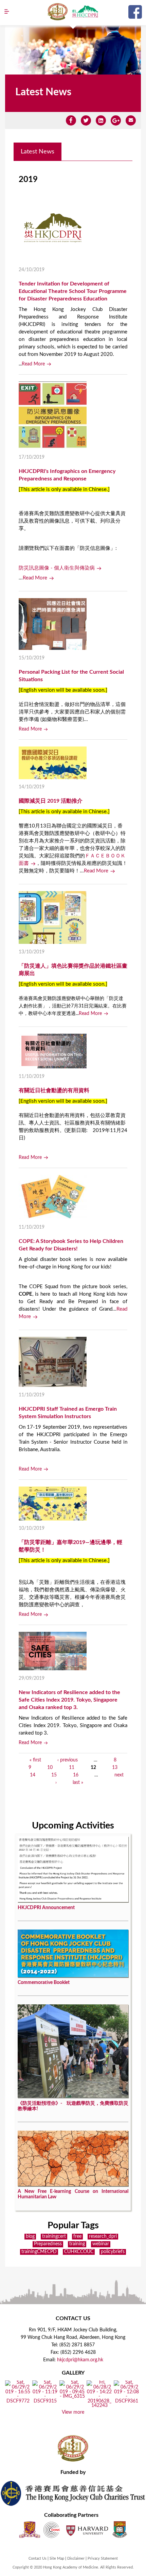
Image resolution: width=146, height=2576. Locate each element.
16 (76, 1775)
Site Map (57, 2558)
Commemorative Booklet (44, 1983)
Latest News (38, 152)
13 (115, 1768)
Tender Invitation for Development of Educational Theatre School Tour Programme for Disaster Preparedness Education (73, 291)
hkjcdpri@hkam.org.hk (80, 2360)
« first (35, 1760)
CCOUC (52, 2530)
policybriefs (113, 2252)
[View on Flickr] (18, 2401)
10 (50, 1768)
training (77, 2244)
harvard (86, 2530)
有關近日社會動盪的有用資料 (54, 1090)
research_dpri (103, 2236)
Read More (33, 364)
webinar (101, 2244)
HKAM (58, 12)
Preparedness (48, 2244)
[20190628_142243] (99, 2406)
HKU (120, 2530)
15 (54, 1775)
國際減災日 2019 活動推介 (51, 801)
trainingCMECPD (39, 2252)
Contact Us (38, 2558)
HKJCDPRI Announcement (46, 1908)
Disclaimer (76, 2558)
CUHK (30, 2530)
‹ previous (68, 1760)
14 (33, 1775)
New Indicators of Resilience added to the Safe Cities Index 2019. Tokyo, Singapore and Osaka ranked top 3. (69, 1700)
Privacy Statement (103, 2558)
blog (30, 2236)
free (77, 2236)
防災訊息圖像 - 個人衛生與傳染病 (57, 568)
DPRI (85, 12)
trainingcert (54, 2236)
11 (72, 1768)
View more (73, 2412)
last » (78, 1783)
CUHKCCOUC (79, 2252)
